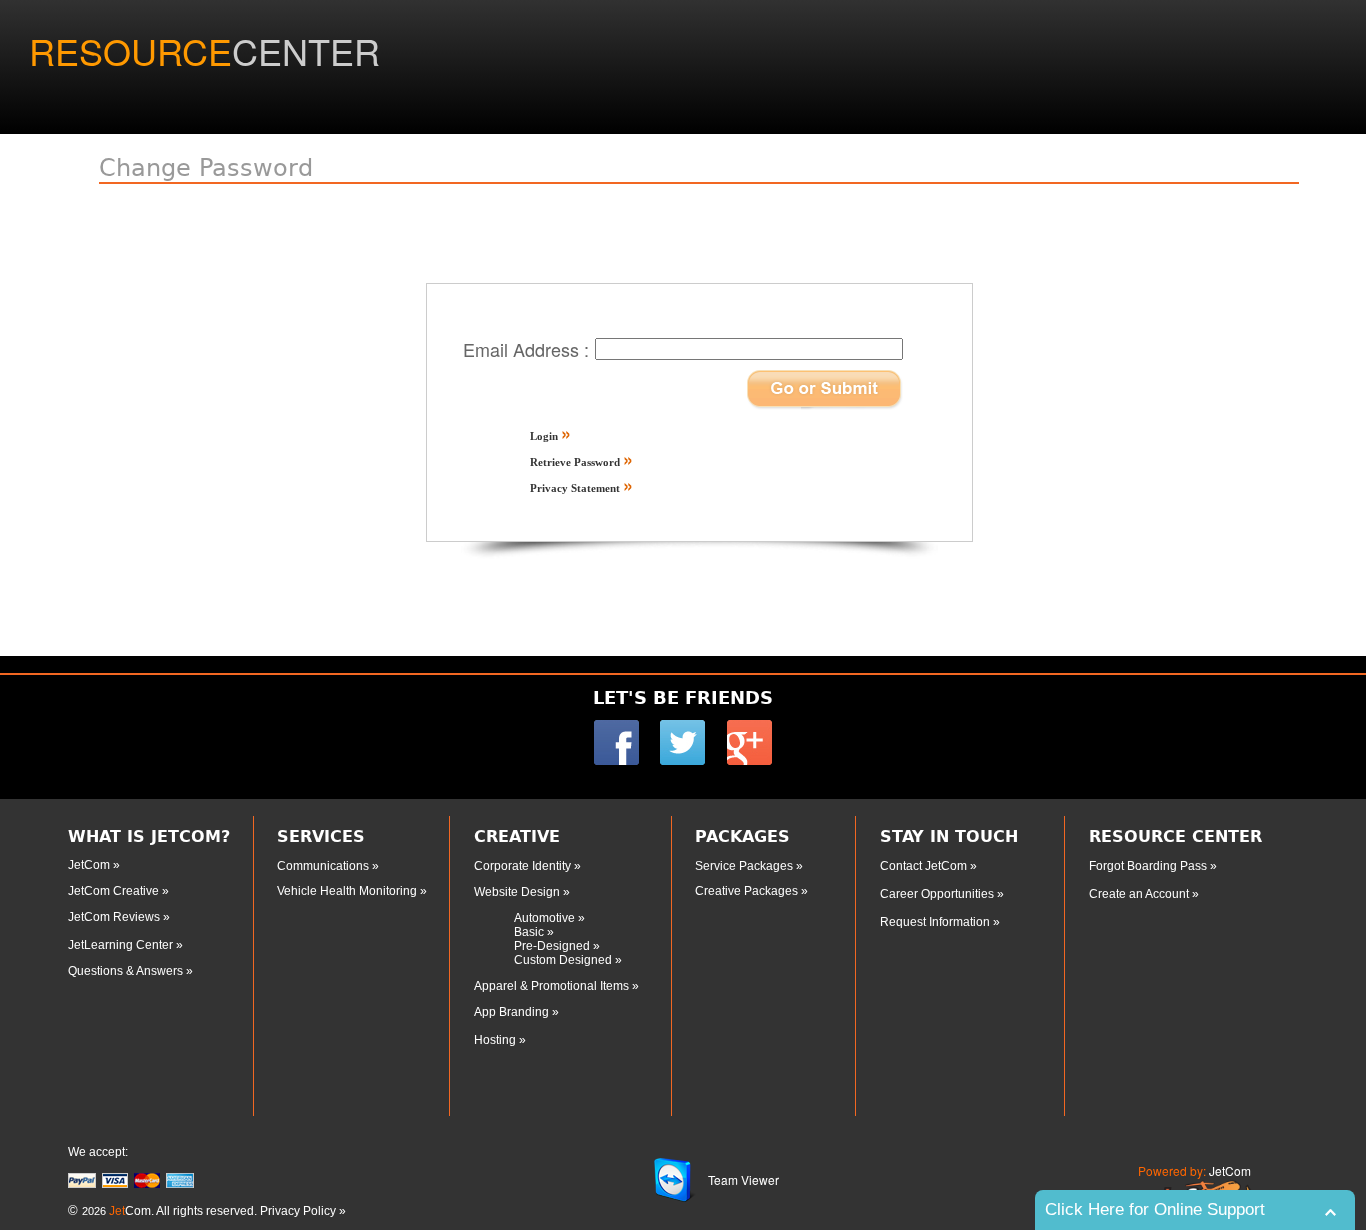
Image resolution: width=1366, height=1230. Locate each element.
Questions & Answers (127, 971)
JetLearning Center (120, 945)
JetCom (90, 865)
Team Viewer (743, 1179)
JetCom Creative (115, 891)
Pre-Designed (553, 946)
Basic (529, 932)
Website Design (518, 892)
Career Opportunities (938, 894)
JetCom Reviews (115, 917)
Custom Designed (563, 960)
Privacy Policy (298, 1211)
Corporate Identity (524, 866)
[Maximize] (1335, 1212)
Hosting (496, 1040)
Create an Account (1140, 894)
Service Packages (744, 866)
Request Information (936, 922)
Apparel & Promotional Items (553, 986)
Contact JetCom (925, 866)
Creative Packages (748, 891)
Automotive (546, 918)
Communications (324, 866)
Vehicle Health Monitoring (348, 891)
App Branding (513, 1012)
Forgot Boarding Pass (1148, 866)
